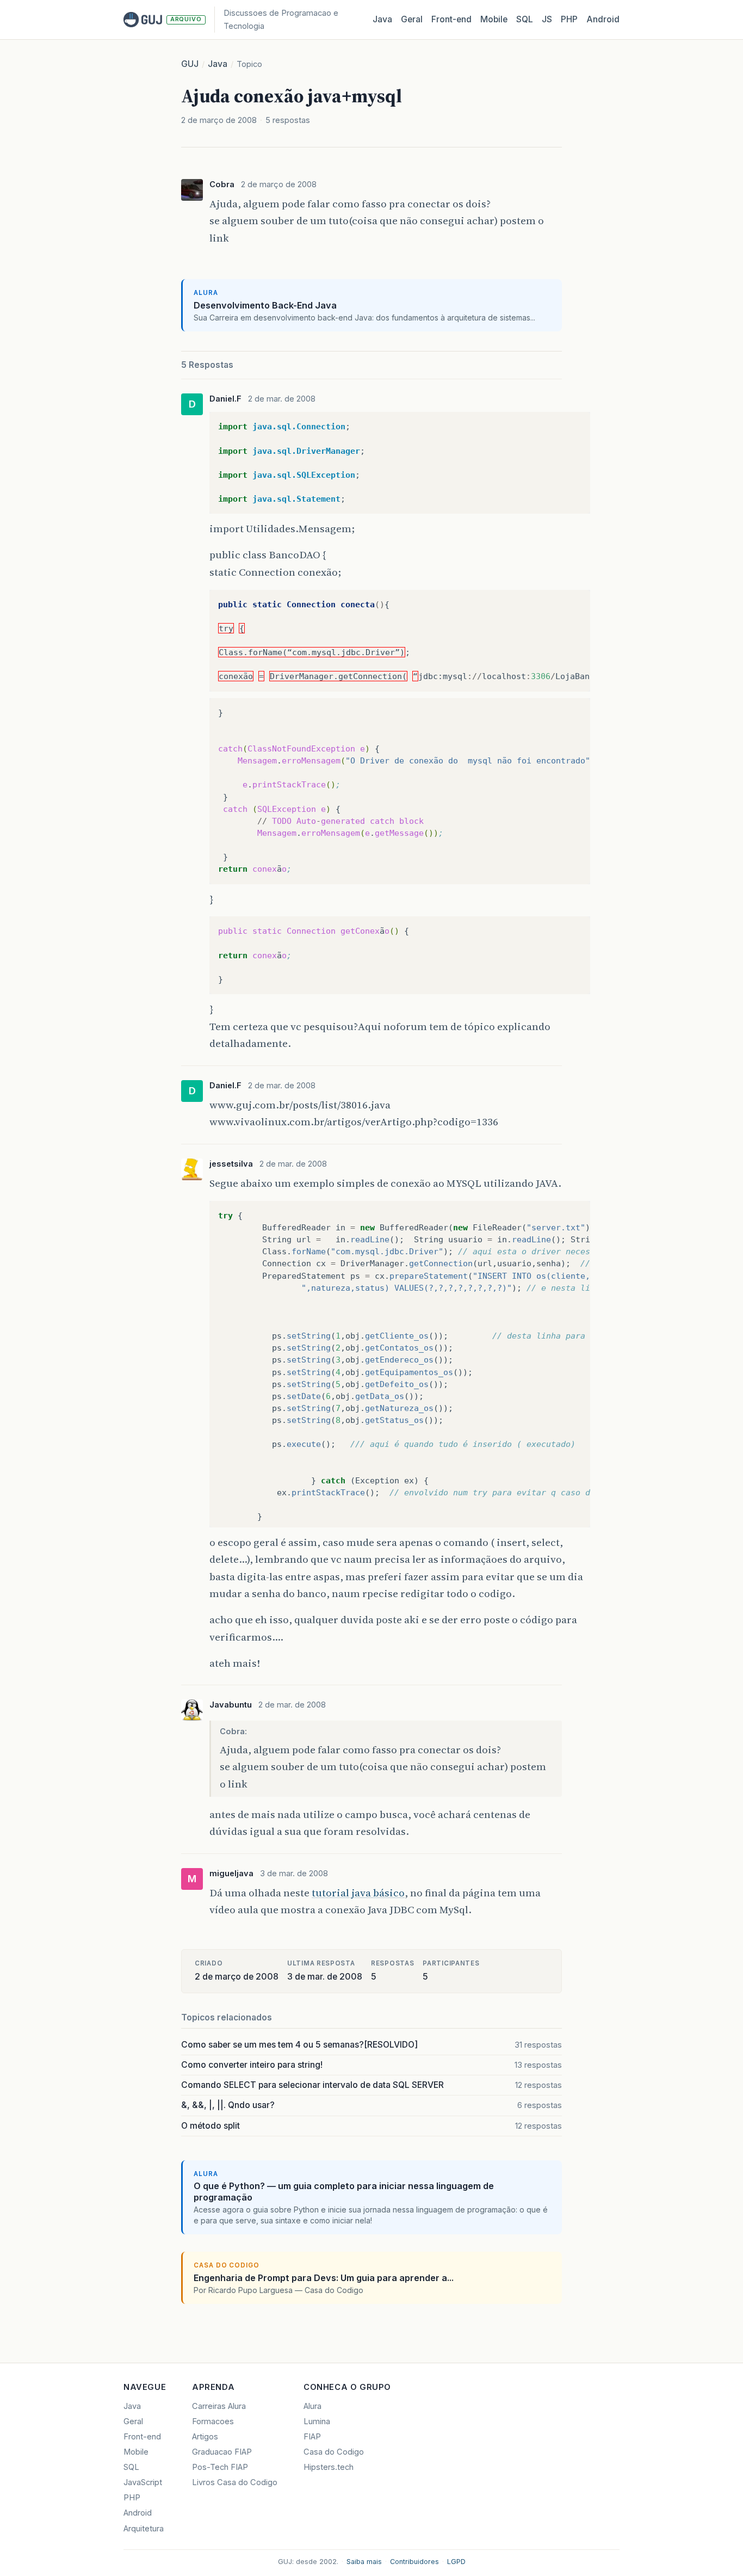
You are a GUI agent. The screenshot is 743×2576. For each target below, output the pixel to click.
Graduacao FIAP (222, 2452)
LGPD (456, 2562)
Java (382, 19)
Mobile (494, 19)
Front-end (142, 2437)
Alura (312, 2406)
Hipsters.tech (329, 2467)
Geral (412, 19)
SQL (525, 19)
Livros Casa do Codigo (235, 2482)
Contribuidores (414, 2562)
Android (603, 19)
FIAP (312, 2437)
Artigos (205, 2437)
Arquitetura (144, 2529)
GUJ (190, 64)
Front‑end (451, 19)
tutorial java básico (358, 1893)
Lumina (317, 2421)
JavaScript (143, 2482)
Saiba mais (364, 2562)
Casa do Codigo (334, 2452)
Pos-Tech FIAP (220, 2467)
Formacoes (213, 2421)
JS (547, 19)
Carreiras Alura (219, 2406)
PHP (569, 19)
